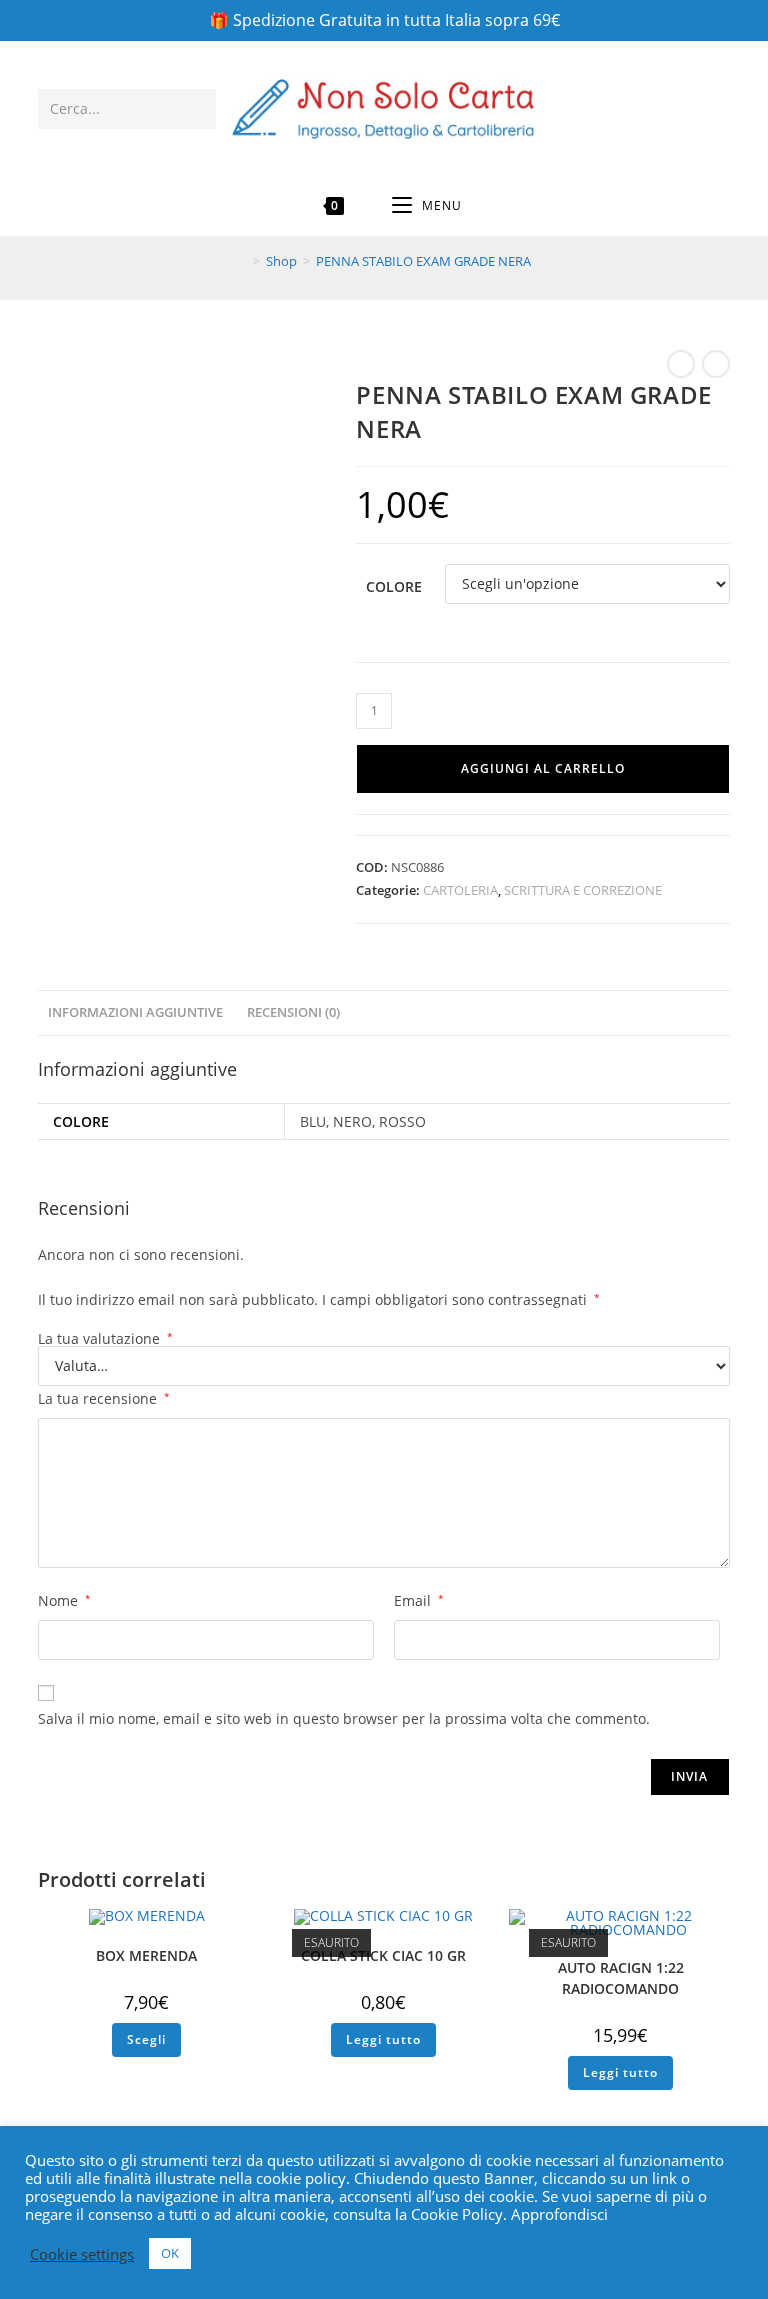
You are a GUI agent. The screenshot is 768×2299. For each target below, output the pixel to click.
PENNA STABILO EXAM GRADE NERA (423, 261)
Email (419, 1600)
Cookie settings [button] (82, 2254)
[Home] (242, 261)
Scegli (146, 2039)
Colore (394, 586)
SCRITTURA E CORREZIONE (583, 890)
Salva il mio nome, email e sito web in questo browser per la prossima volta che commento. (344, 1718)
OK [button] (170, 2253)
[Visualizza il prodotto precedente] (681, 364)
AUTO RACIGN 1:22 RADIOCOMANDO (621, 1978)
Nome (64, 1600)
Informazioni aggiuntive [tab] (135, 1012)
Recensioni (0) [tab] (293, 1012)
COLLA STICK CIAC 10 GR (383, 1955)
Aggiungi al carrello (543, 768)
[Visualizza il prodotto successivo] (716, 364)
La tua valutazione (105, 1339)
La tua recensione (104, 1398)
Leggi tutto (383, 2039)
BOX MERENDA (146, 1955)
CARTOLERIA (460, 890)
